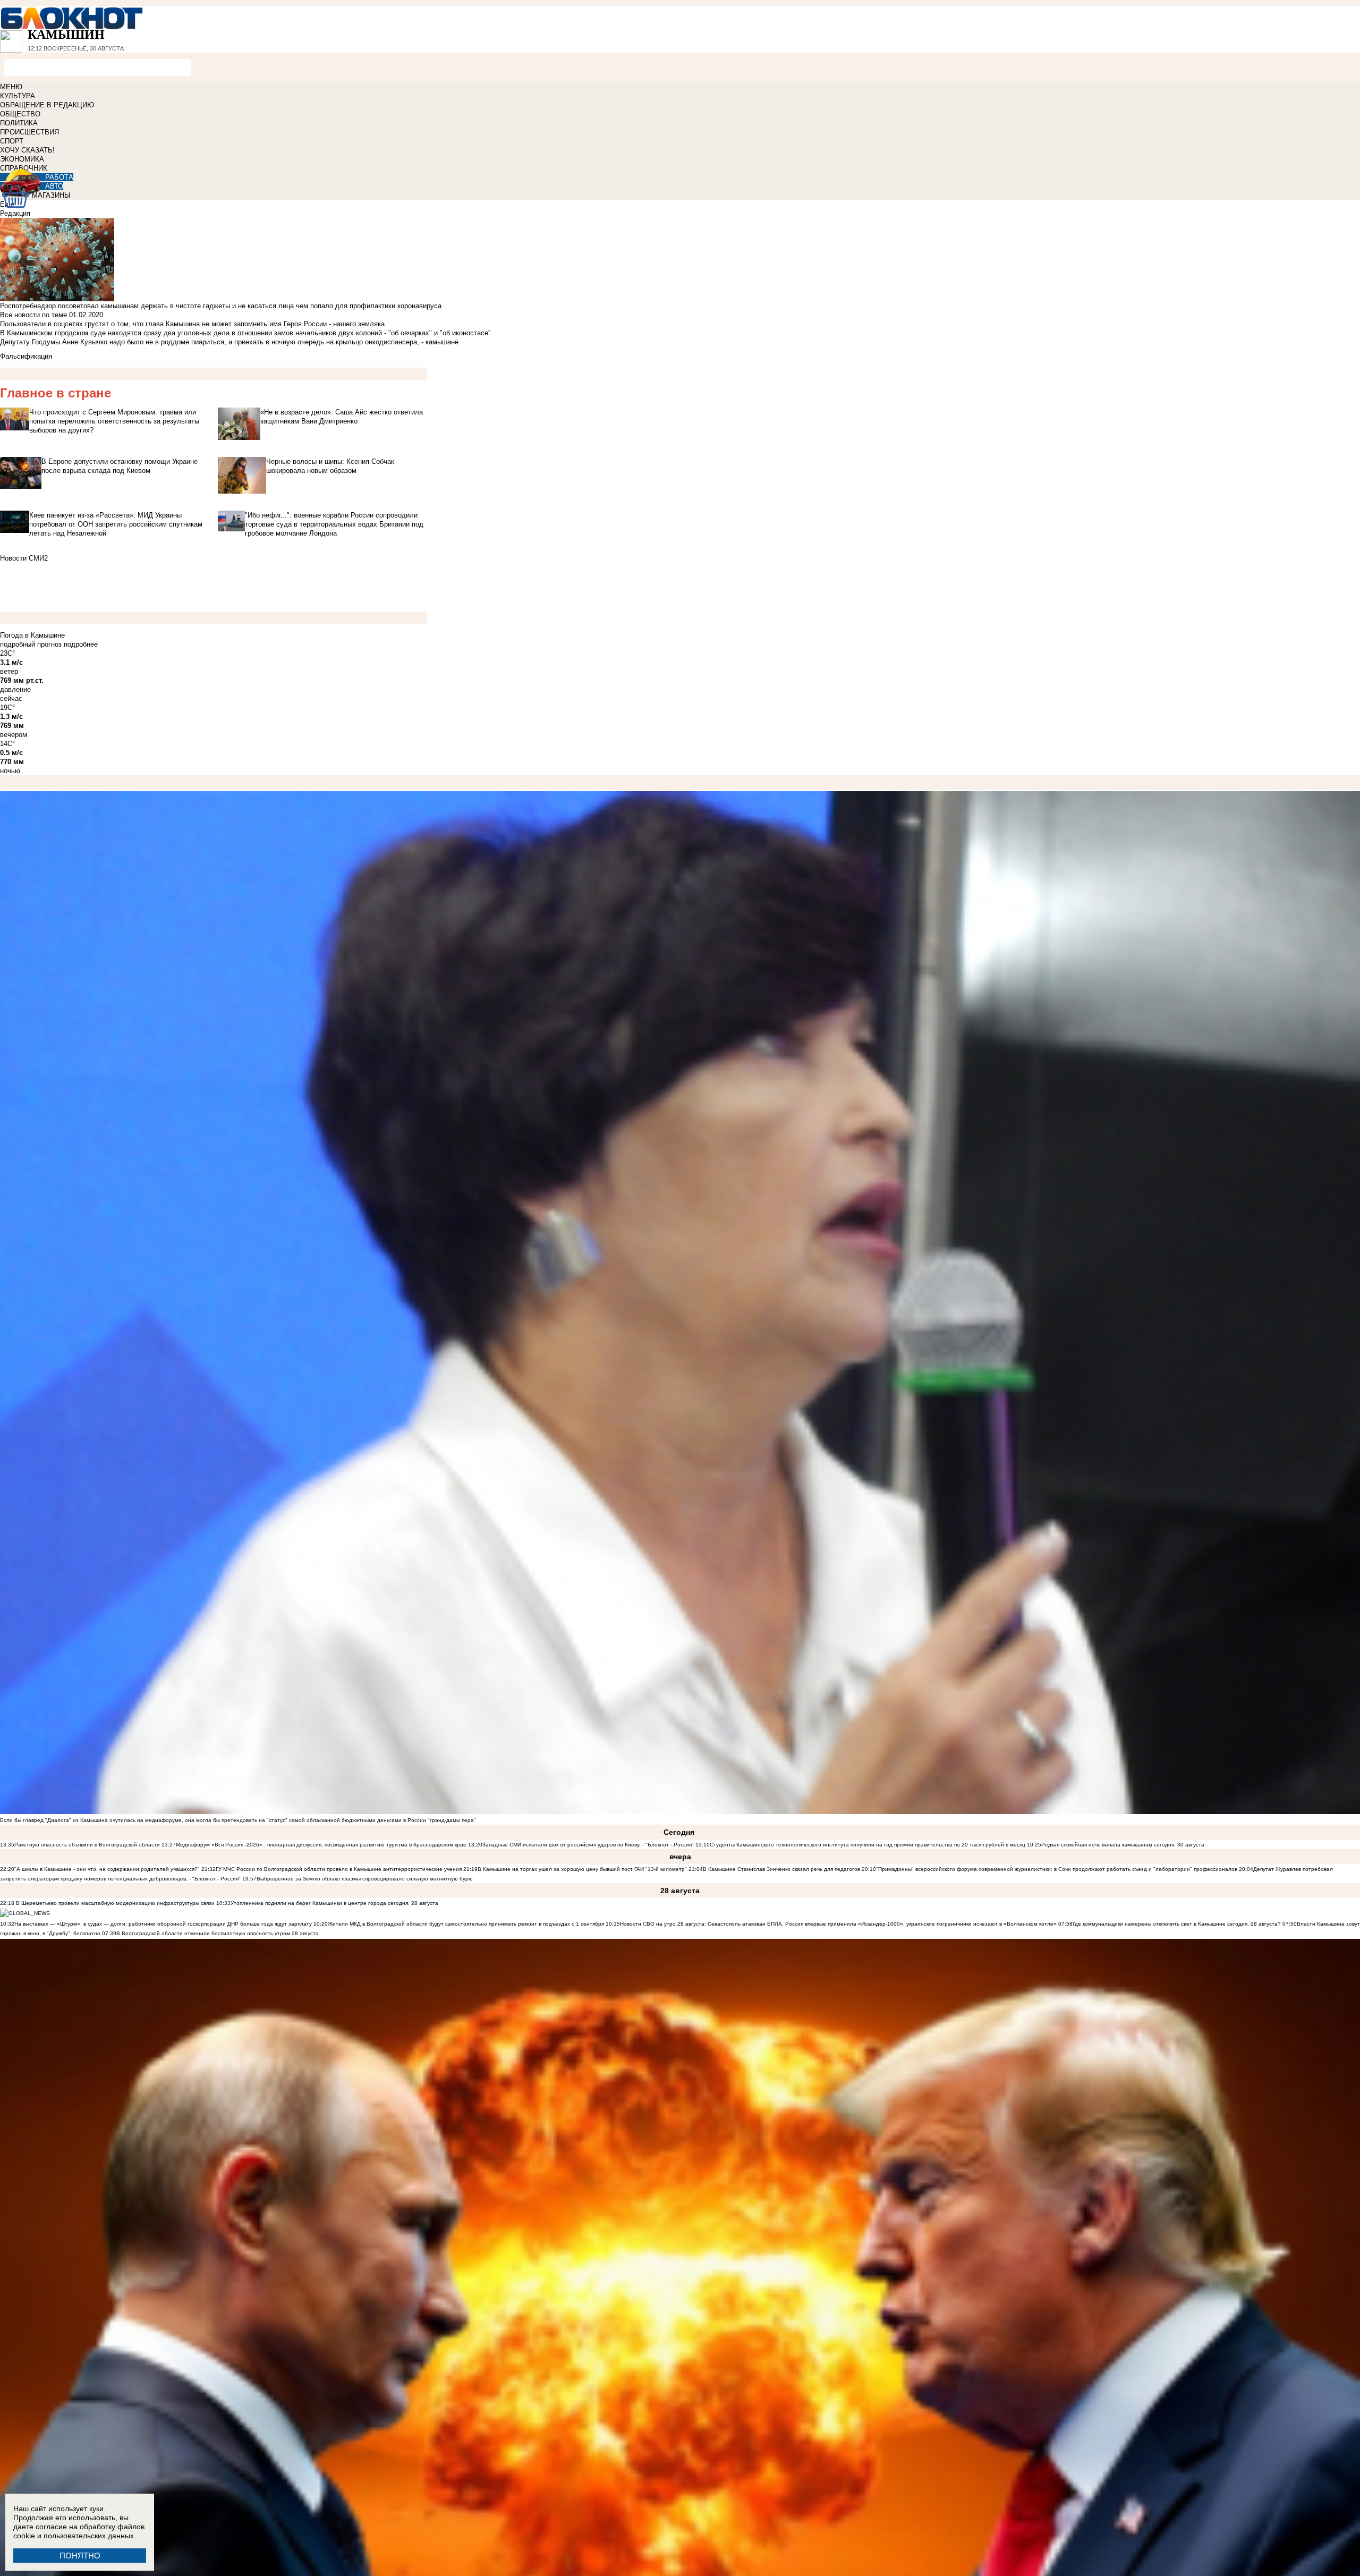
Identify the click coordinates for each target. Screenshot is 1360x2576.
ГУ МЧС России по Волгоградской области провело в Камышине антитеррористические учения (339, 1869)
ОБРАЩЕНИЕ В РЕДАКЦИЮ (47, 105)
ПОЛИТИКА (19, 123)
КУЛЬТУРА (18, 96)
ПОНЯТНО (80, 2556)
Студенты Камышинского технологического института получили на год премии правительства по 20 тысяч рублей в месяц (868, 1845)
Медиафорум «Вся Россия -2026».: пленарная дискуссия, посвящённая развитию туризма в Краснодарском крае (321, 1845)
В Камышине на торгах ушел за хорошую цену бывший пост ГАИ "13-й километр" (582, 1869)
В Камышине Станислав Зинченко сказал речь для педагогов (781, 1869)
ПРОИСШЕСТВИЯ (29, 132)
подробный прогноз (31, 644)
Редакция (15, 213)
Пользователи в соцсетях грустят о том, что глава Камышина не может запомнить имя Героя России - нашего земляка (192, 324)
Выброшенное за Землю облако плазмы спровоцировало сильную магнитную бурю (365, 1879)
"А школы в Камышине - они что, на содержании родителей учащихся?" (107, 1869)
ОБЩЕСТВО (20, 114)
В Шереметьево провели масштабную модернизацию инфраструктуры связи (114, 1903)
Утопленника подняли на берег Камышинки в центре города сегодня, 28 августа (334, 1903)
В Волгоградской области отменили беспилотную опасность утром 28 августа (218, 1933)
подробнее (81, 644)
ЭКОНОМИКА (22, 159)
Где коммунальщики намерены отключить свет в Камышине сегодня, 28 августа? (1177, 1924)
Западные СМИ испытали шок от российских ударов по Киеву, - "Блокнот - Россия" (588, 1845)
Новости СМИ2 (24, 558)
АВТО (54, 186)
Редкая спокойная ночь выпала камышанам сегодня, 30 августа (1123, 1845)
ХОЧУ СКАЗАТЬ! (27, 150)
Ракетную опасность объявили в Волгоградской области (87, 1845)
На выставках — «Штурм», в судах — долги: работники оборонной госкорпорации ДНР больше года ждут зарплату (163, 1924)
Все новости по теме (33, 315)
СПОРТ (12, 141)
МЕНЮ (11, 87)
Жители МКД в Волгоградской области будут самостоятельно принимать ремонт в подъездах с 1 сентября (467, 1924)
